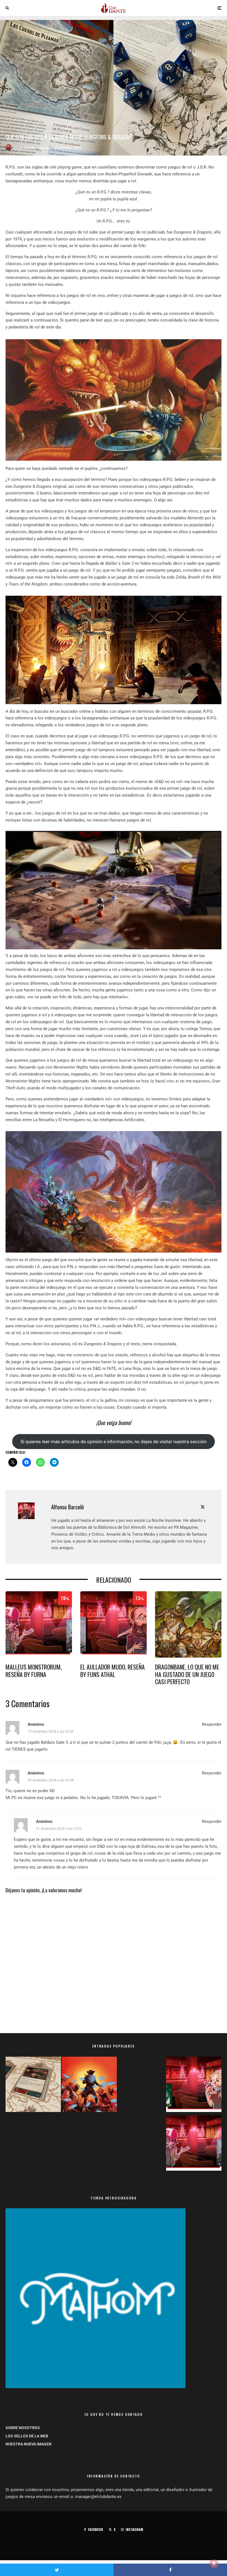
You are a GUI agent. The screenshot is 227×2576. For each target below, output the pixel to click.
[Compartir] (170, 2570)
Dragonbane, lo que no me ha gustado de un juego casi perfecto (187, 1674)
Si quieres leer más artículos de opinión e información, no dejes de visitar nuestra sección (114, 1442)
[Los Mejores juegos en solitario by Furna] (89, 2085)
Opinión (45, 148)
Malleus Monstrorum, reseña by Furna (34, 1671)
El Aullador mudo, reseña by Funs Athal (113, 1671)
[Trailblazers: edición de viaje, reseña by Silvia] (194, 2085)
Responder (212, 1724)
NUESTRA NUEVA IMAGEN (29, 2444)
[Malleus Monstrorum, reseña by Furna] (194, 2144)
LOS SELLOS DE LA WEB (27, 2436)
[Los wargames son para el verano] (33, 2085)
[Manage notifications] (214, 2564)
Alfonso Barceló (24, 148)
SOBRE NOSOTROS (23, 2428)
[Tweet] (57, 2570)
